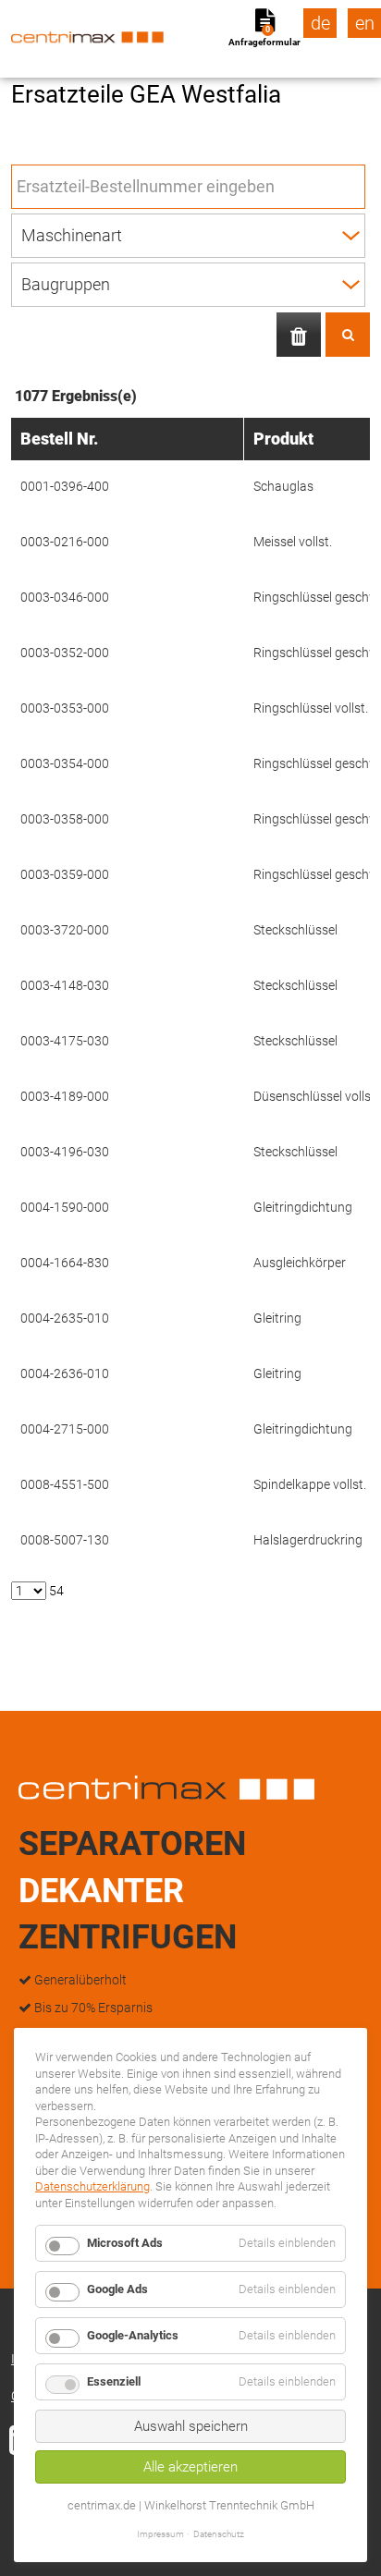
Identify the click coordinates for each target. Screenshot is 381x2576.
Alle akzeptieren (190, 2467)
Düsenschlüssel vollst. (316, 1096)
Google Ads (117, 2289)
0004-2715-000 (65, 1429)
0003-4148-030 (65, 985)
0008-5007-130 (65, 1540)
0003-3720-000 (65, 930)
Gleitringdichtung (303, 1207)
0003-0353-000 (65, 708)
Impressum (160, 2534)
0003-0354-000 (65, 763)
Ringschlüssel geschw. (317, 597)
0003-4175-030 (65, 1041)
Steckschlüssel (295, 930)
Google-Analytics (133, 2335)
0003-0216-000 (65, 542)
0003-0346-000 (65, 597)
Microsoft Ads (125, 2243)
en (365, 23)
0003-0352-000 (65, 653)
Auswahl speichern (191, 2426)
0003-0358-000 (65, 819)
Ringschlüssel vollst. (311, 708)
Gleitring (277, 1318)
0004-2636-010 (65, 1373)
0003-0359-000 (65, 874)
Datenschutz (219, 2534)
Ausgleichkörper (300, 1263)
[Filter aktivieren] (348, 335)
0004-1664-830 (65, 1263)
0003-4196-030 (65, 1152)
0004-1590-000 (65, 1207)
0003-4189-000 (65, 1096)
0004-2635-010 (65, 1318)
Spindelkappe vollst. (310, 1484)
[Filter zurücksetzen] (299, 335)
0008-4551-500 (65, 1484)
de (320, 23)
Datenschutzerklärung (92, 2186)
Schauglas (283, 486)
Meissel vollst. (293, 542)
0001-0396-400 (65, 486)
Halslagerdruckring (308, 1540)
